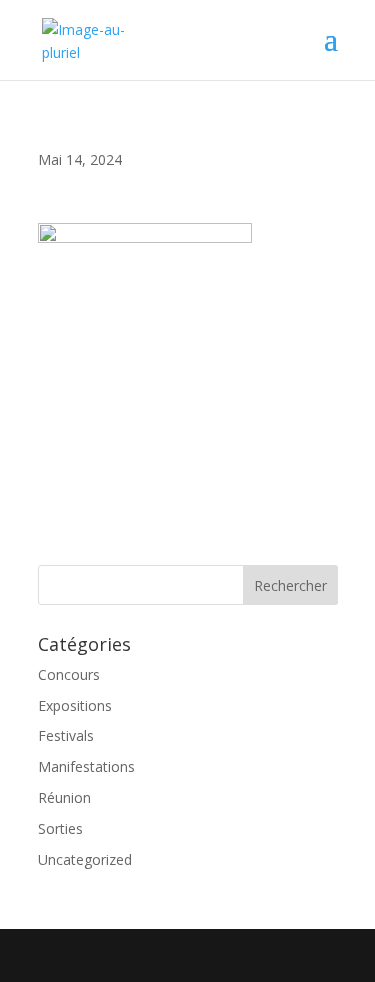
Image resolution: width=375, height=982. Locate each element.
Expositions (75, 705)
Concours (69, 674)
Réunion (64, 797)
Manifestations (86, 766)
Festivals (66, 735)
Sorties (60, 828)
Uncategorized (85, 859)
